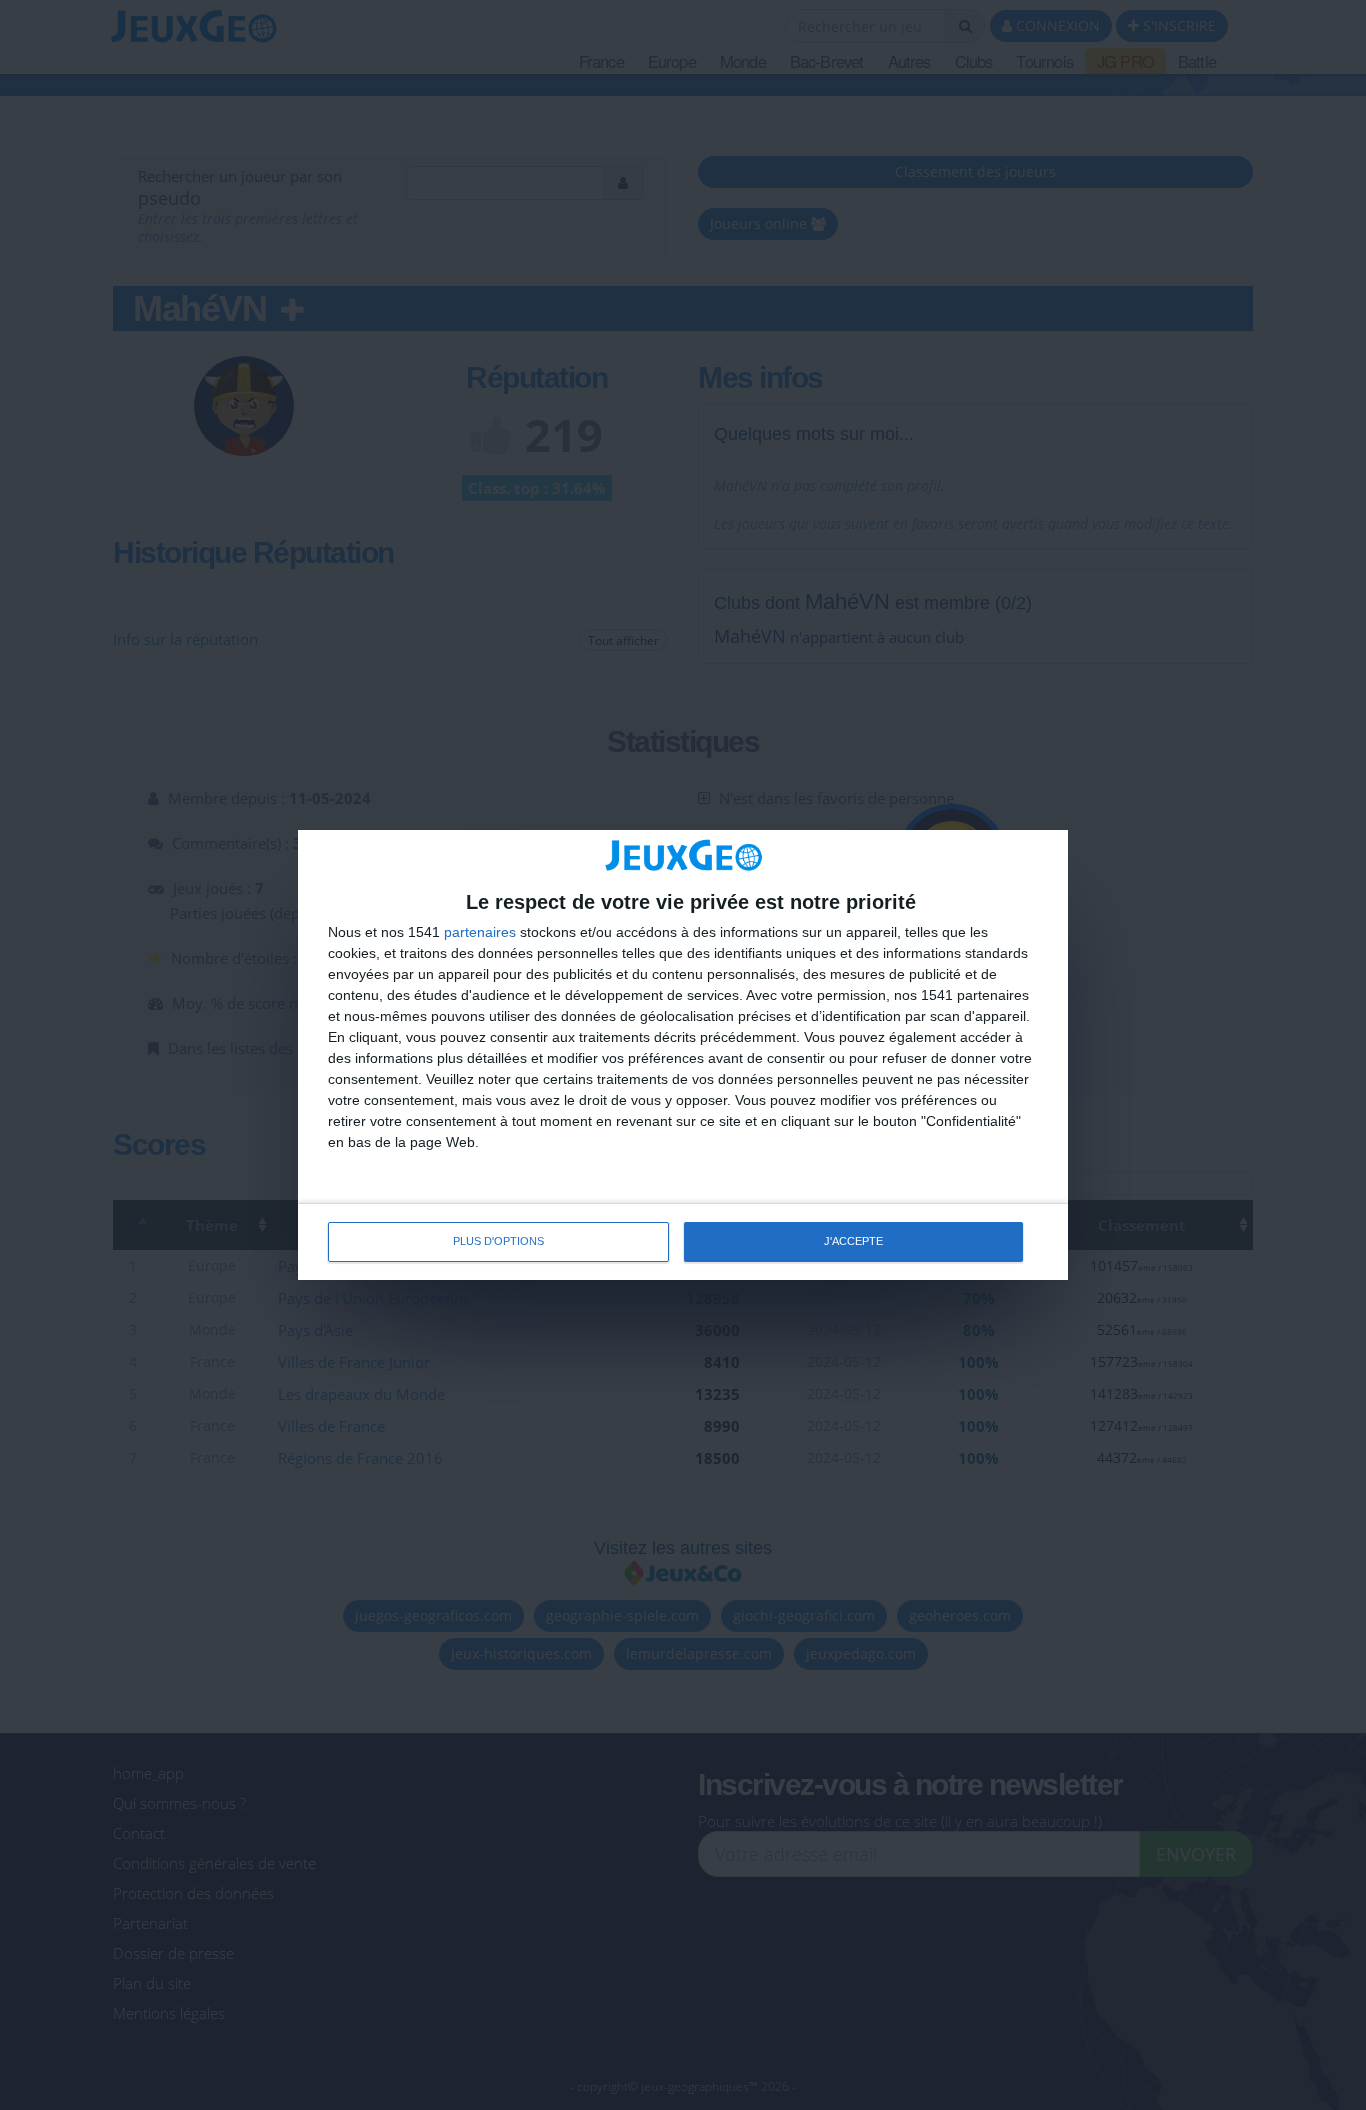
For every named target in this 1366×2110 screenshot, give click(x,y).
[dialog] (683, 1054)
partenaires (480, 932)
